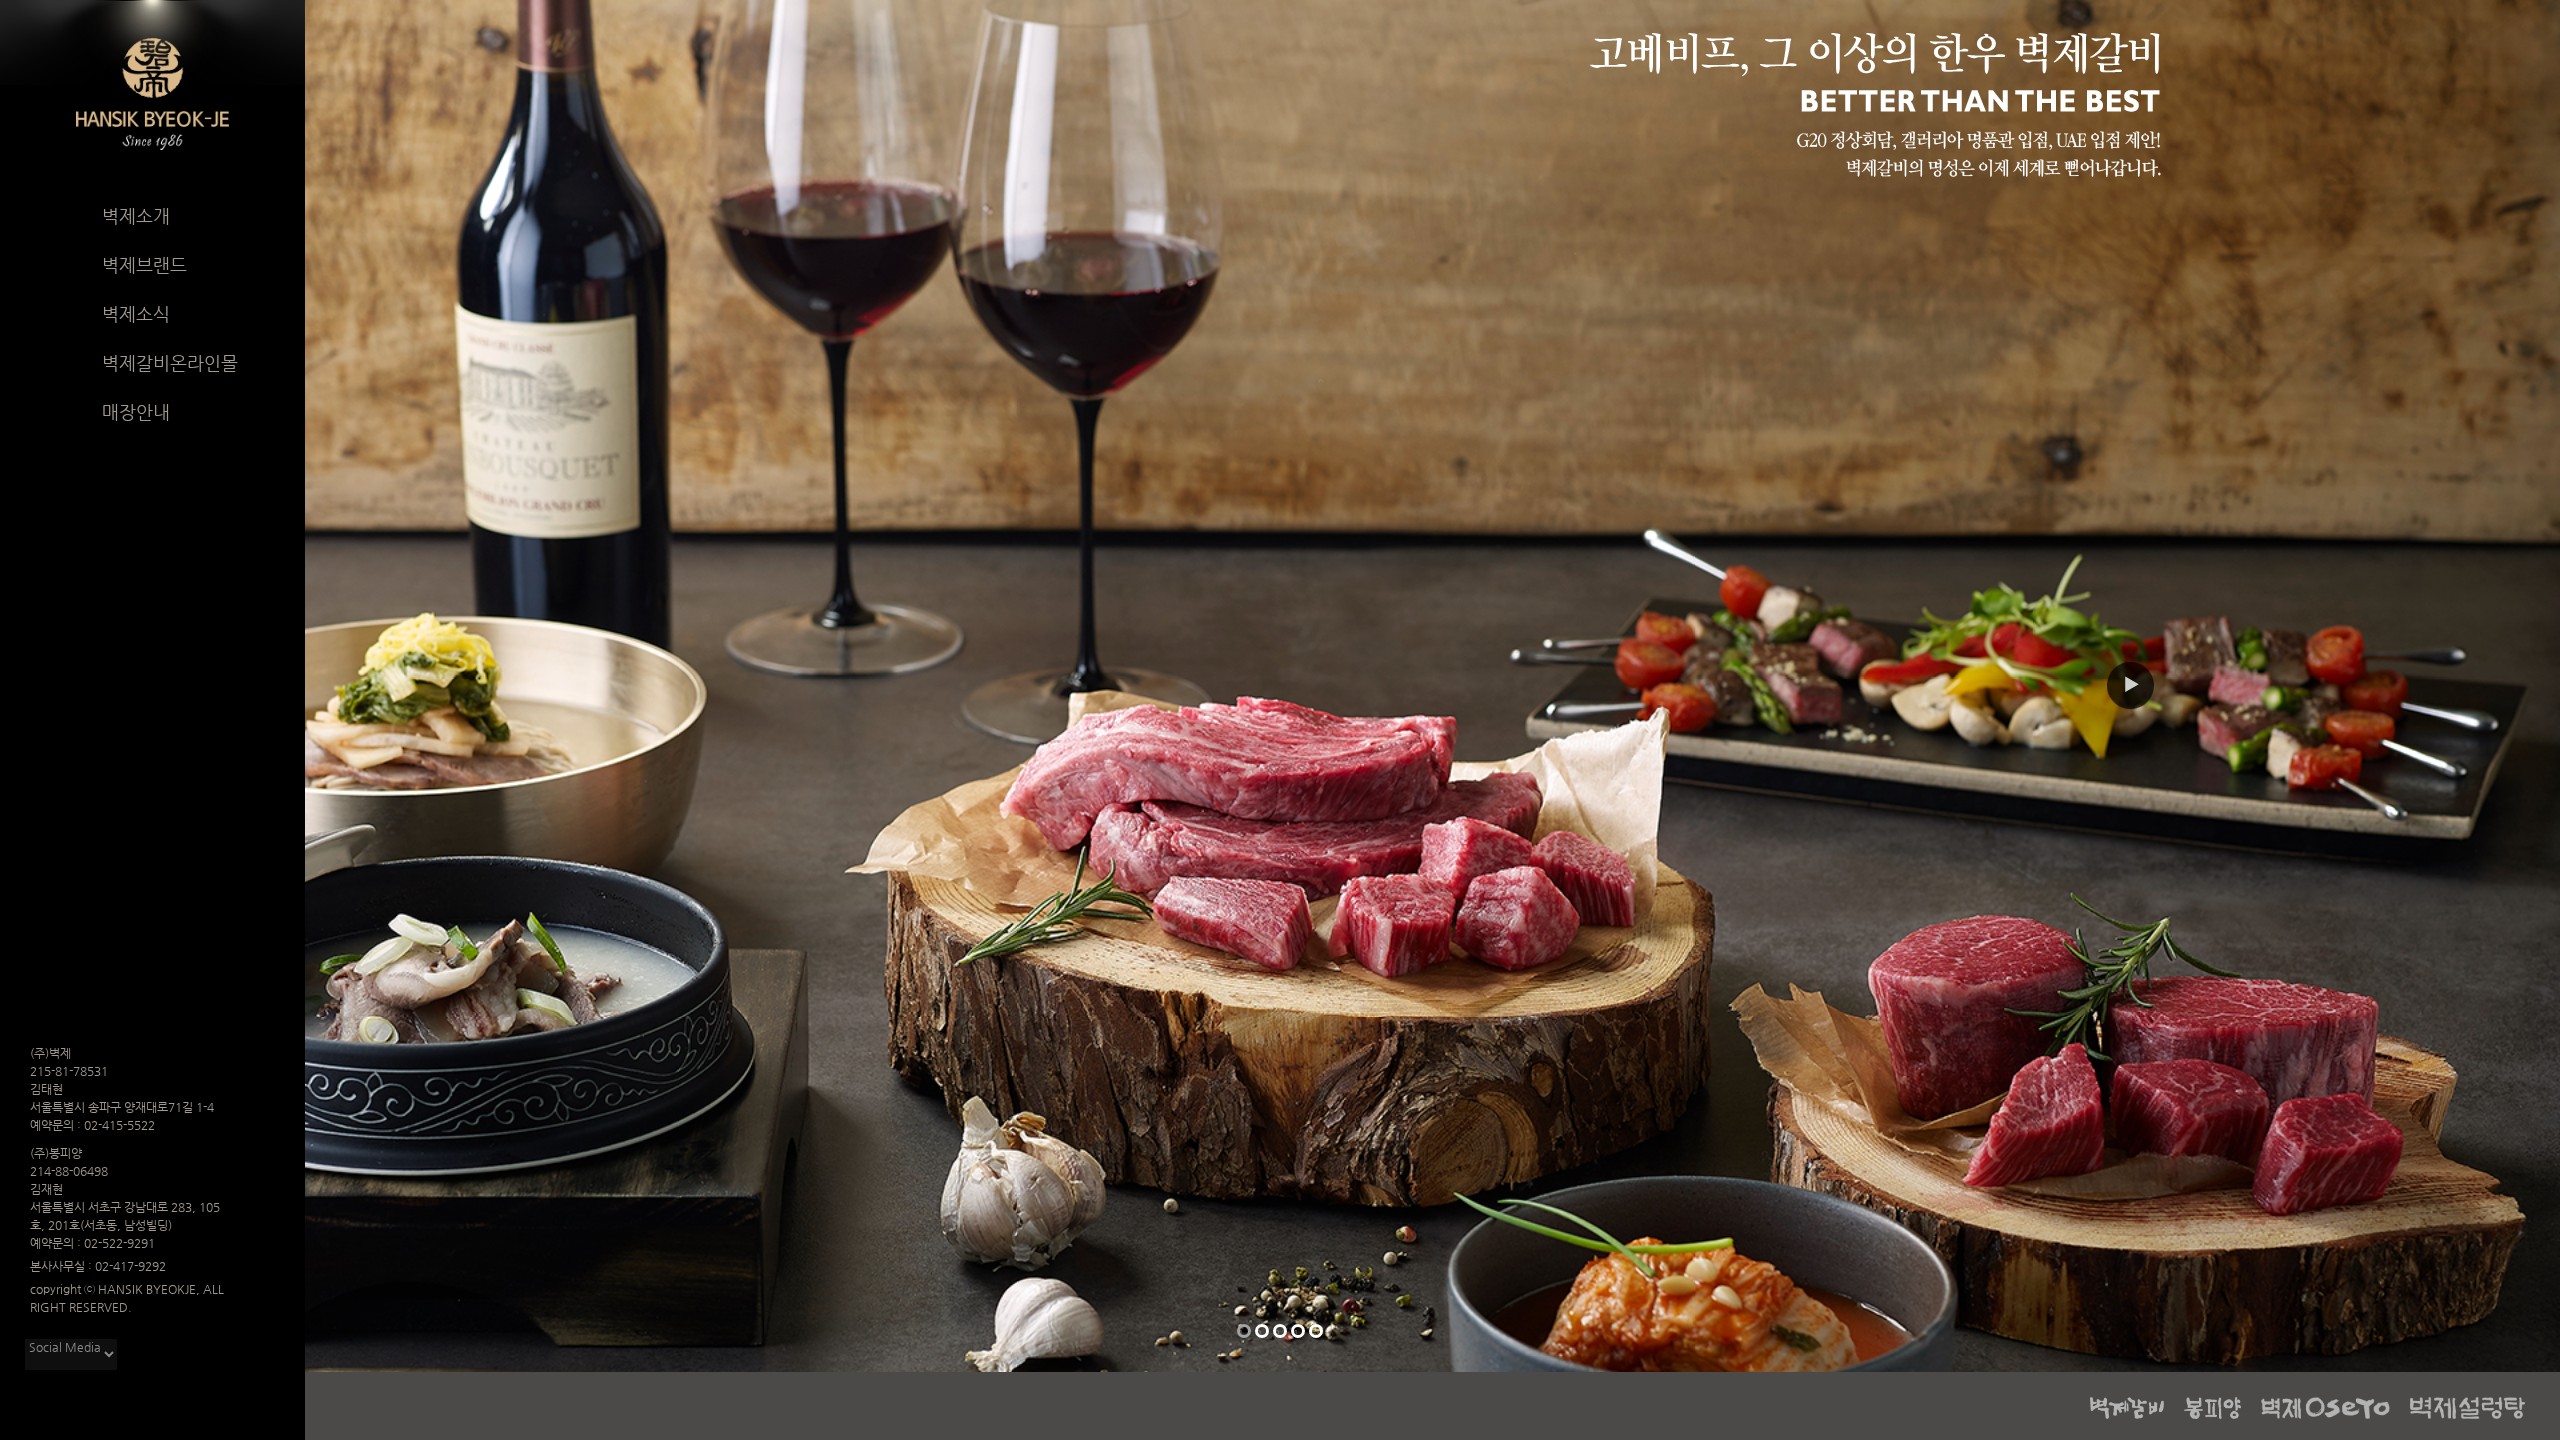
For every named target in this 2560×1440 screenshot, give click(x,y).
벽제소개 (136, 215)
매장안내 (136, 411)
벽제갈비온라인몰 (170, 362)
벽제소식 (136, 313)
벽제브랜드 (144, 264)
